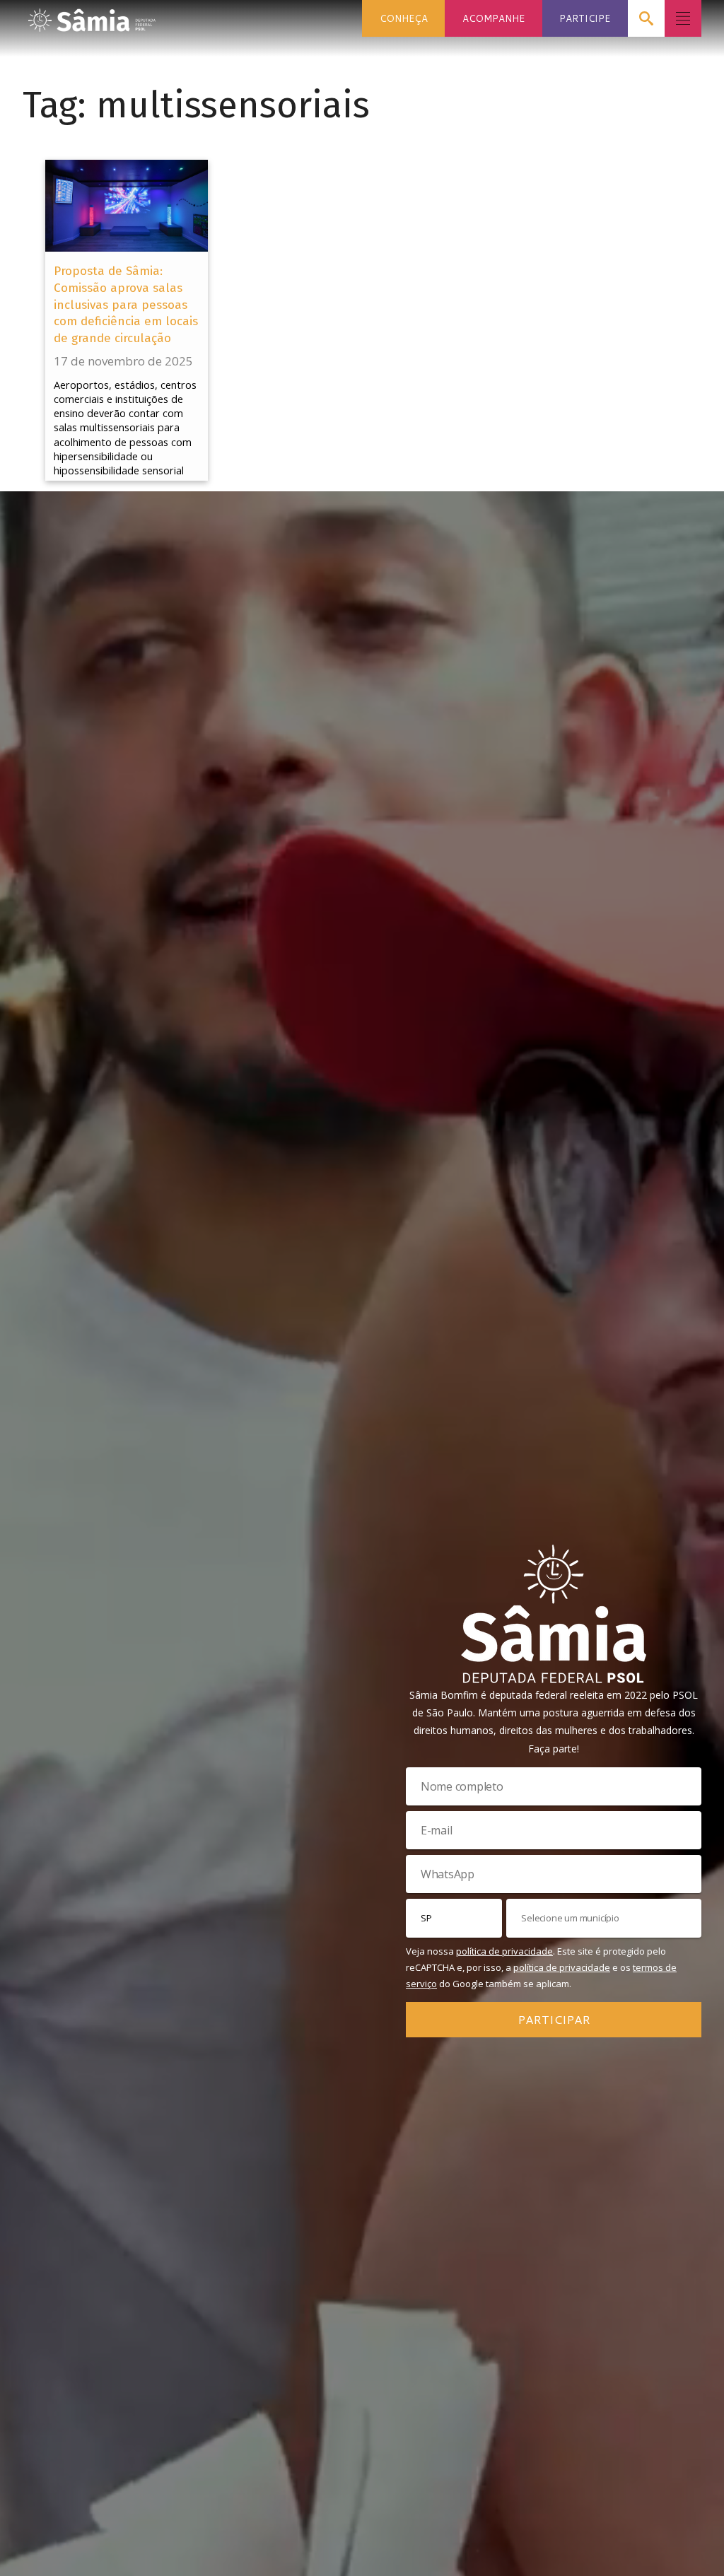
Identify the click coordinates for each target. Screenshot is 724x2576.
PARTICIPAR (554, 2019)
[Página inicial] (92, 16)
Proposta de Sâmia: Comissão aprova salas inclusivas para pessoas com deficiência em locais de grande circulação (126, 305)
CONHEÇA (404, 18)
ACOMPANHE (494, 18)
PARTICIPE (585, 18)
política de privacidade (504, 1951)
